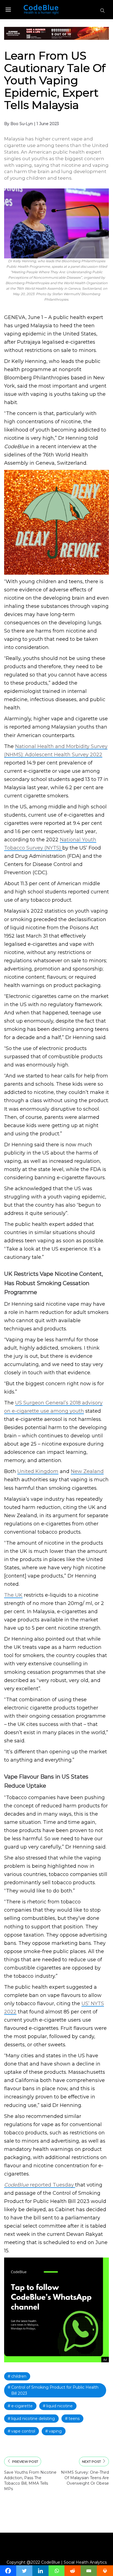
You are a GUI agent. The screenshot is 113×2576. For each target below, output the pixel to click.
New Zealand (87, 1471)
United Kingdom (38, 1471)
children (19, 2376)
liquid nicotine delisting (33, 2419)
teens (74, 2419)
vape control (23, 2431)
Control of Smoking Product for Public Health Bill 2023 (55, 2390)
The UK (13, 1595)
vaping (55, 2431)
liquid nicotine (60, 2406)
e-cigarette (22, 2406)
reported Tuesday (40, 2185)
